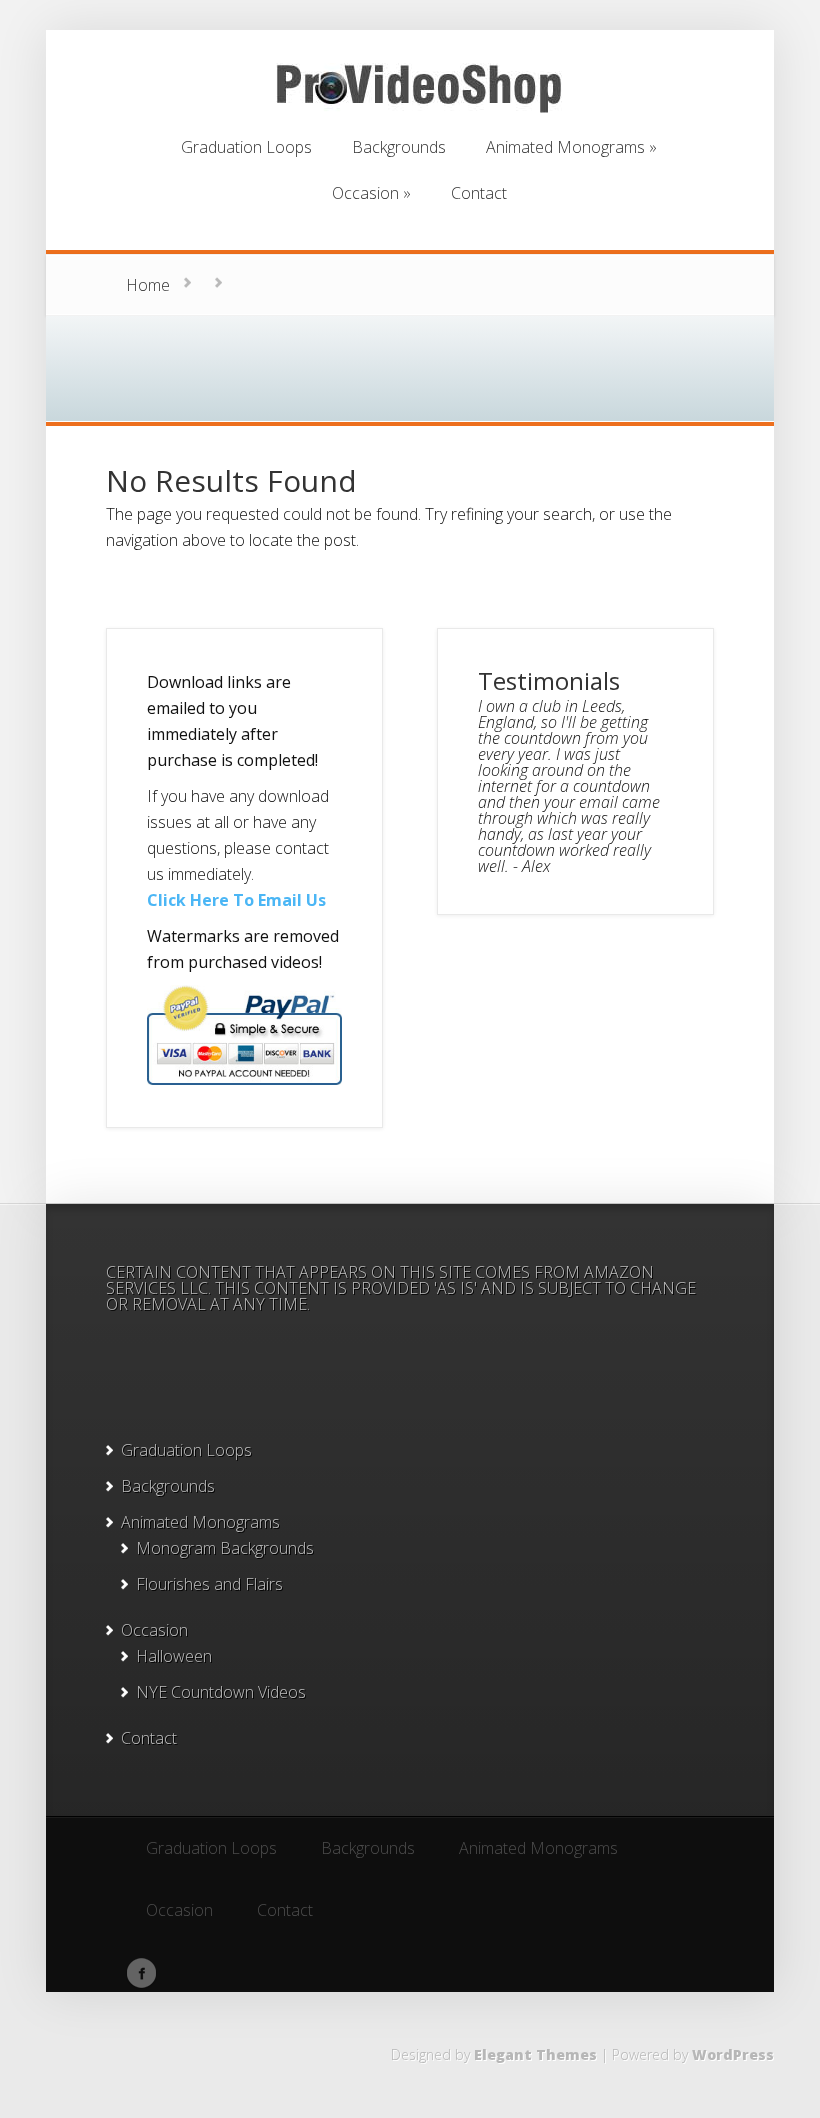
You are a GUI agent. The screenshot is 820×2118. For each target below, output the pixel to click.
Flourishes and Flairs (209, 1584)
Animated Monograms (200, 1522)
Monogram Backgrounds (225, 1548)
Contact (149, 1738)
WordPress (733, 2054)
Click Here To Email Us (236, 900)
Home (148, 285)
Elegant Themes (535, 2054)
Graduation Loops (186, 1450)
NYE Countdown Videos (221, 1692)
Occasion (154, 1630)
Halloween (174, 1656)
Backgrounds (168, 1486)
